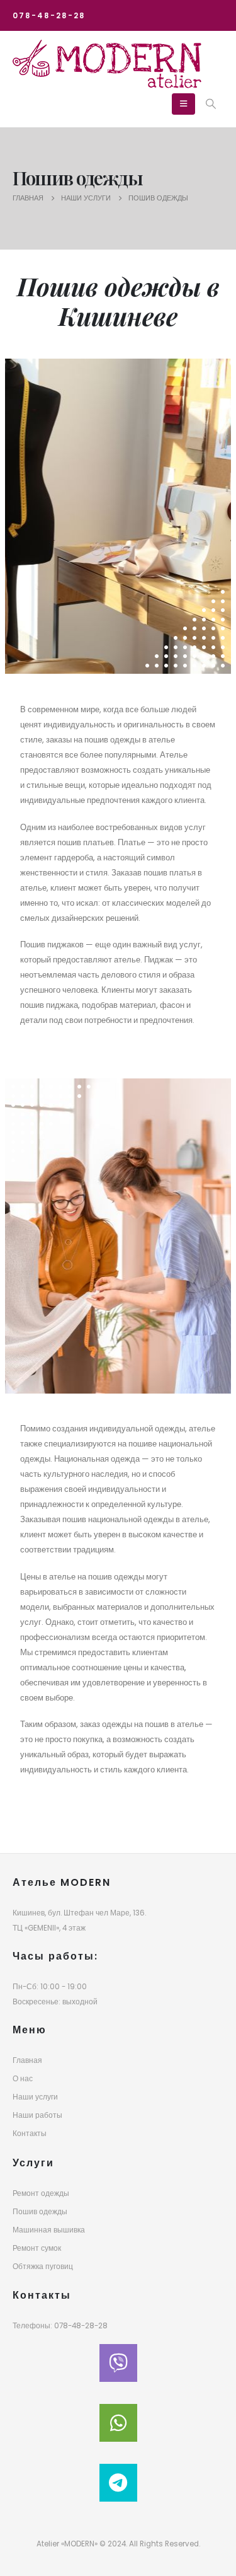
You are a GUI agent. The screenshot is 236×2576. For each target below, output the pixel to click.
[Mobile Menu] (183, 104)
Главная (27, 2060)
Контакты (30, 2134)
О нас (23, 2079)
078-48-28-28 (49, 16)
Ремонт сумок (37, 2248)
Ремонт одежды (41, 2193)
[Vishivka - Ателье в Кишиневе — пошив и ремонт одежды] (107, 64)
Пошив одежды (40, 2212)
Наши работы (37, 2115)
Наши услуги (35, 2097)
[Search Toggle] (211, 104)
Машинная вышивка (49, 2230)
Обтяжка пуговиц (43, 2267)
